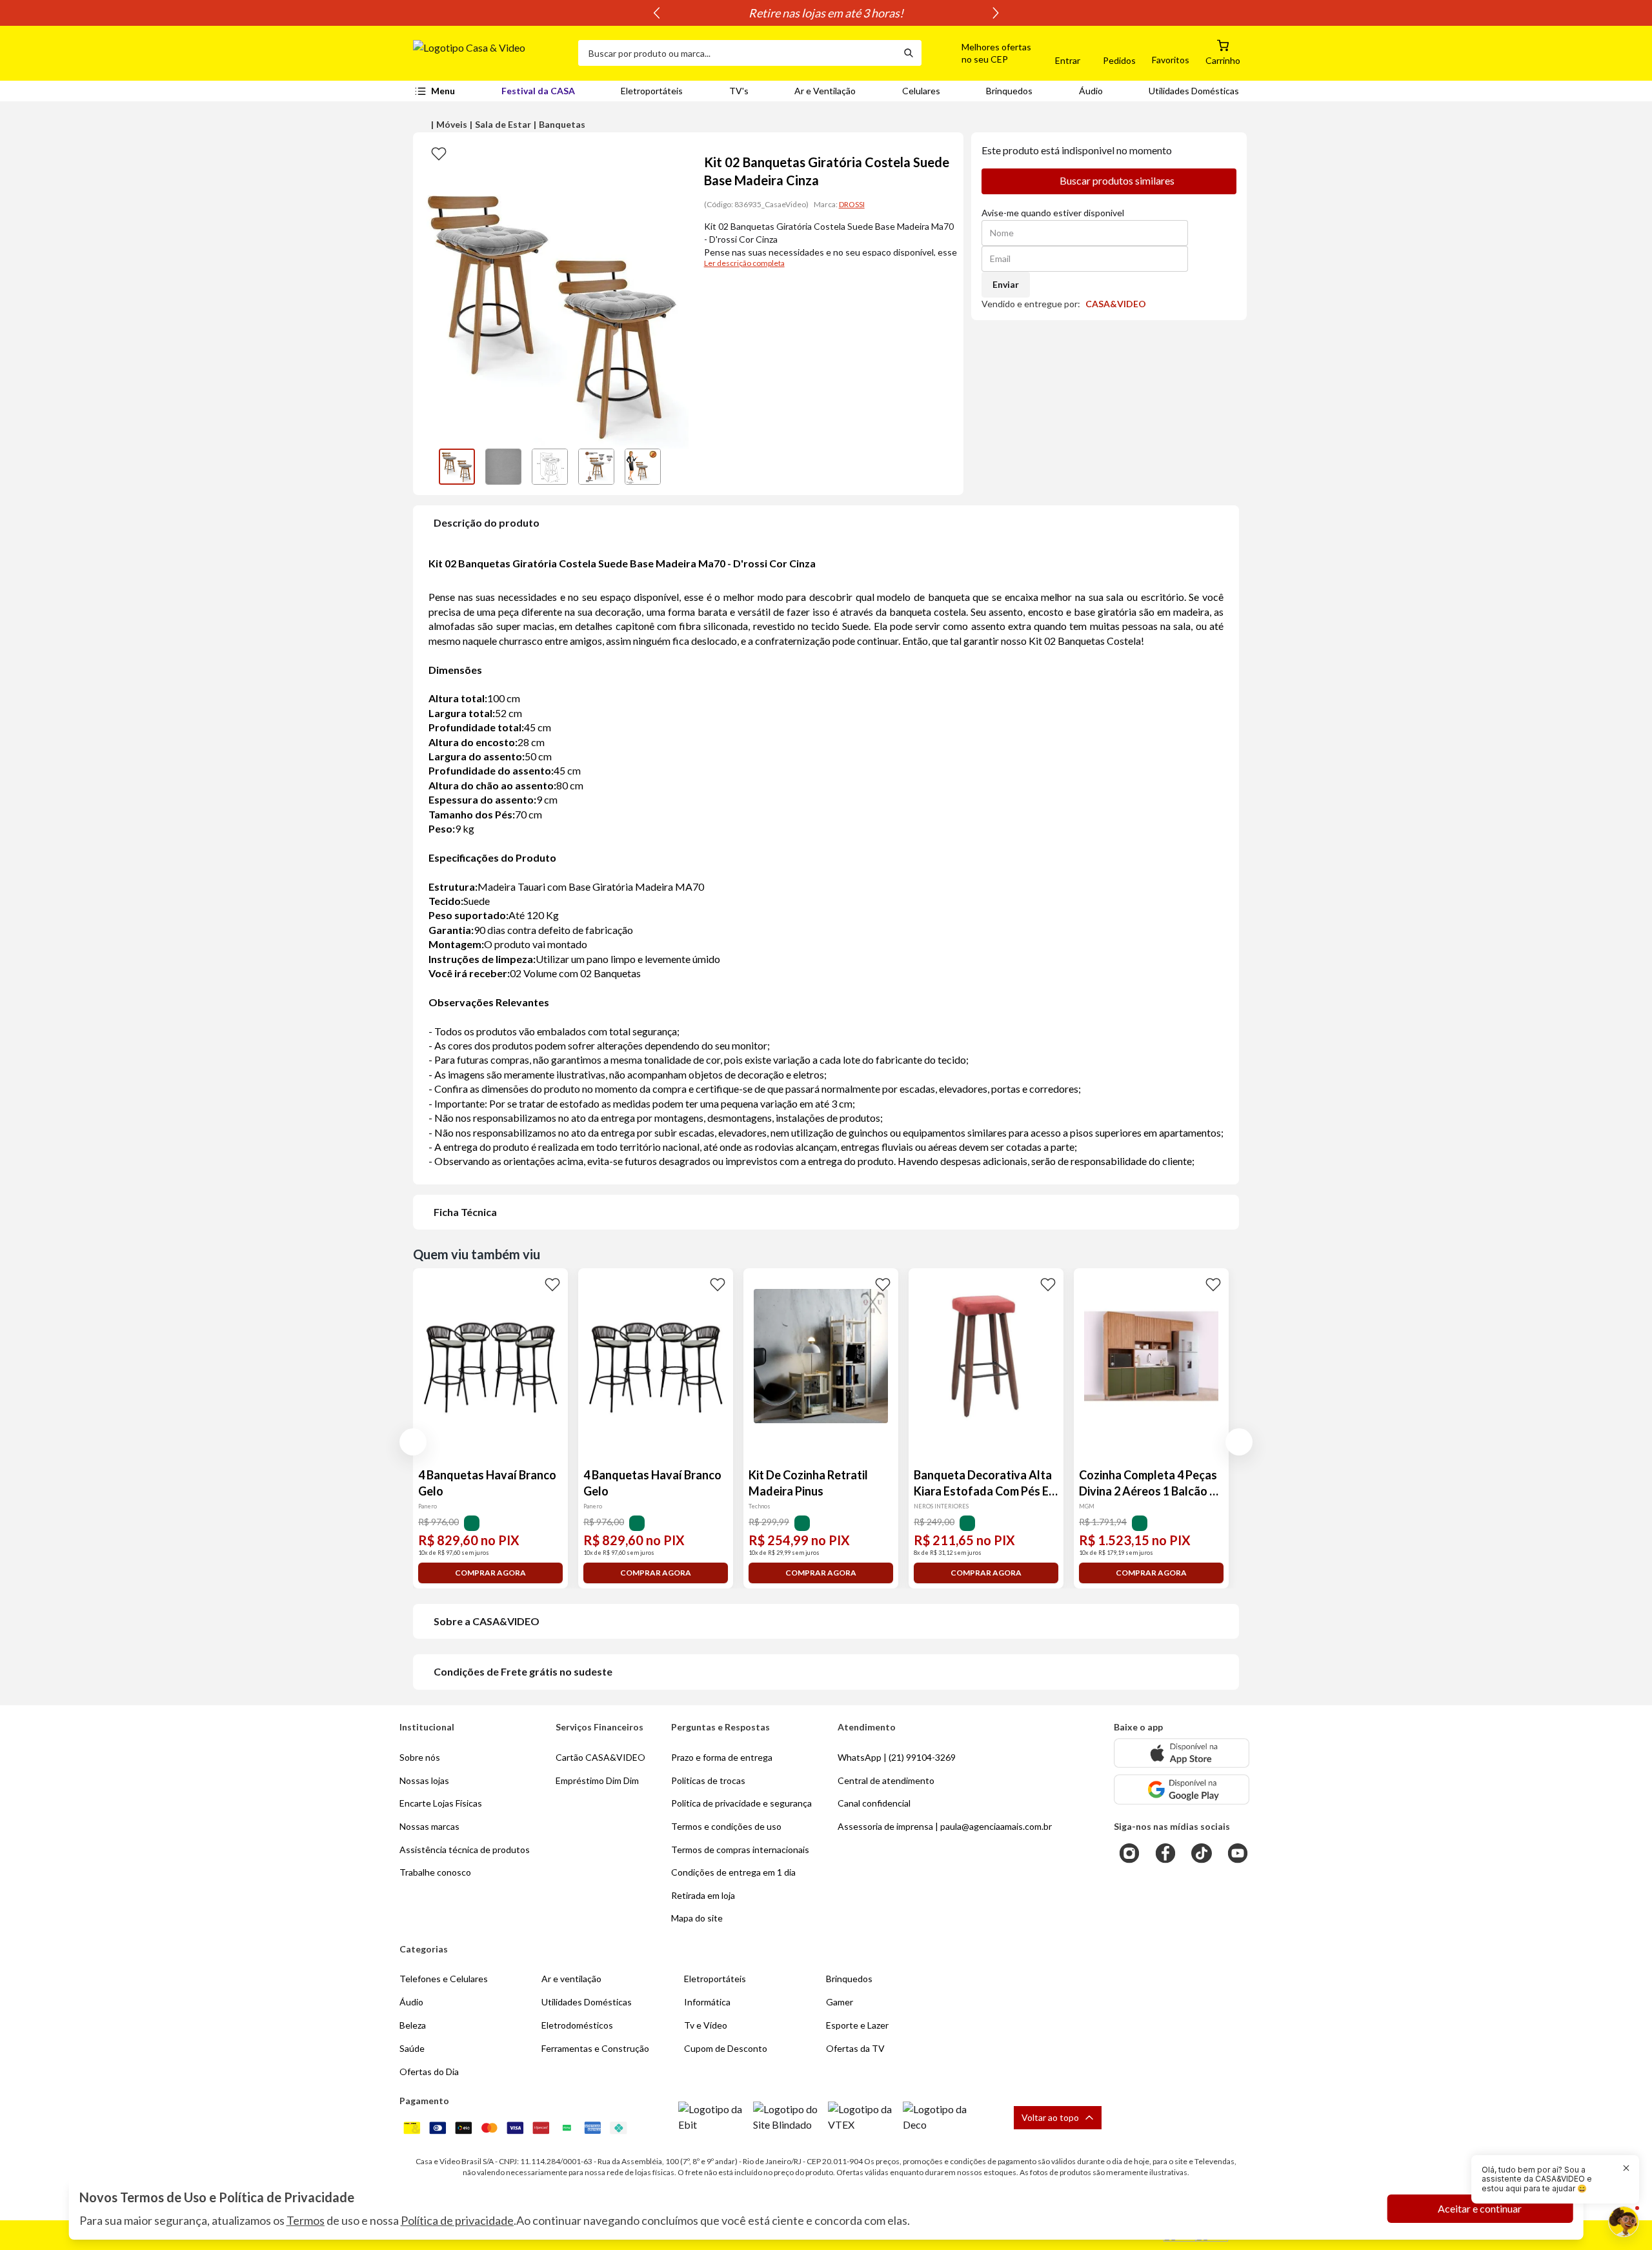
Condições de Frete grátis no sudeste (523, 1671)
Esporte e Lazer (857, 2025)
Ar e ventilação (571, 1979)
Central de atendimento (886, 1780)
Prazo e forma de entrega (722, 1757)
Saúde (412, 2048)
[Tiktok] (1202, 1853)
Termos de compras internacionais (740, 1850)
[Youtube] (1238, 1853)
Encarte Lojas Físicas (441, 1803)
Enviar (1006, 284)
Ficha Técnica (465, 1212)
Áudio (1091, 91)
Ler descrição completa (744, 263)
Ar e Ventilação (825, 91)
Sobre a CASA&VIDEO (487, 1621)
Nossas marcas (429, 1826)
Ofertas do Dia (429, 2072)
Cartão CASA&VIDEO (600, 1757)
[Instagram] (1129, 1853)
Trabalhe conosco (435, 1872)
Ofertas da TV (855, 2048)
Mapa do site (697, 1918)
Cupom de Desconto (726, 2048)
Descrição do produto (487, 522)
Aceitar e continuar (1480, 2208)
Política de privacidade (457, 2220)
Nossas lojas (424, 1780)
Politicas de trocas (708, 1780)
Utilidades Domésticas (1194, 91)
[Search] (909, 53)
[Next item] (996, 13)
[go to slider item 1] (503, 467)
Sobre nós (420, 1757)
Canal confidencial (874, 1803)
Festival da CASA (538, 91)
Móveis (452, 124)
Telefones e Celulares (444, 1979)
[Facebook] (1165, 1853)
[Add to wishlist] (439, 153)
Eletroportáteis (652, 91)
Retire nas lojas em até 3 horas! (826, 13)
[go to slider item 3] (596, 467)
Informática (707, 2002)
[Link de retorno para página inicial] (490, 53)
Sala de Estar (503, 124)
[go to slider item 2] (550, 467)
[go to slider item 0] (457, 467)
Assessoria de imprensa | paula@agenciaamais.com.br (945, 1826)
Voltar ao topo (1050, 2117)
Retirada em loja (703, 1895)
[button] (982, 53)
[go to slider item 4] (643, 467)
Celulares (921, 91)
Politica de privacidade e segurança (741, 1803)
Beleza (413, 2025)
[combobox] (737, 53)
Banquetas (562, 124)
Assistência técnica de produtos (465, 1850)
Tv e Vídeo (706, 2025)
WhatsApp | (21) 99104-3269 (897, 1757)
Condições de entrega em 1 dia (733, 1872)
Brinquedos (1009, 91)
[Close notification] (1626, 2168)
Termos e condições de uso (726, 1826)
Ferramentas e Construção (595, 2048)
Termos (306, 2220)
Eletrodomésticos (577, 2025)
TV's (739, 91)
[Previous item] (656, 13)
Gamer (840, 2002)
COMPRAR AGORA (490, 1573)
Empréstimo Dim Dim (597, 1780)
